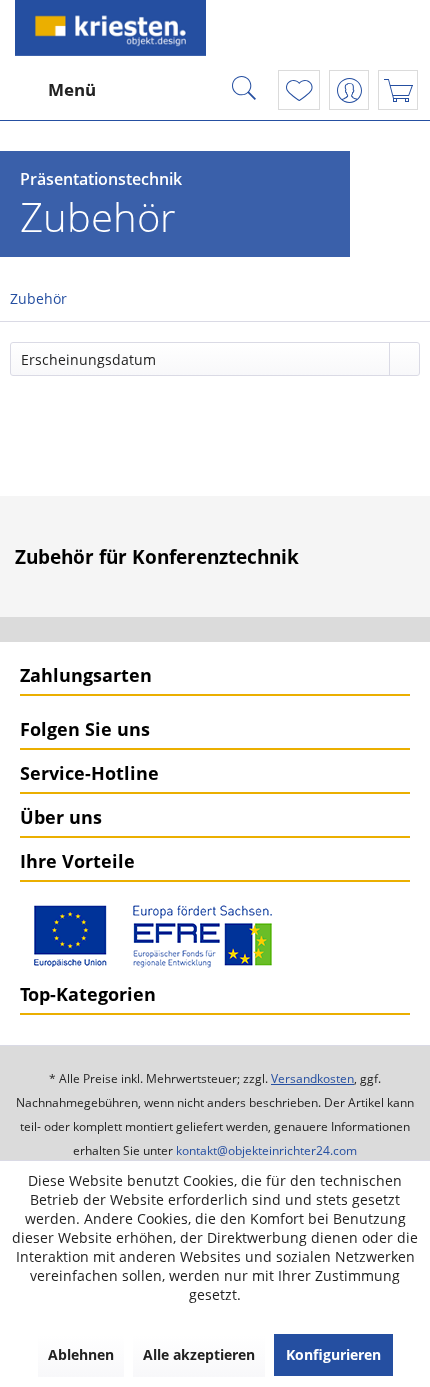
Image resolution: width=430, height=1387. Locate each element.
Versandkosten (312, 1078)
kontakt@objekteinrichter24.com (266, 1150)
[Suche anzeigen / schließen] (244, 90)
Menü (72, 89)
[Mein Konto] (349, 90)
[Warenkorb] (398, 90)
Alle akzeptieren (199, 1354)
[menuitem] (53, 90)
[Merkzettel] (299, 90)
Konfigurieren (333, 1354)
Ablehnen (81, 1354)
